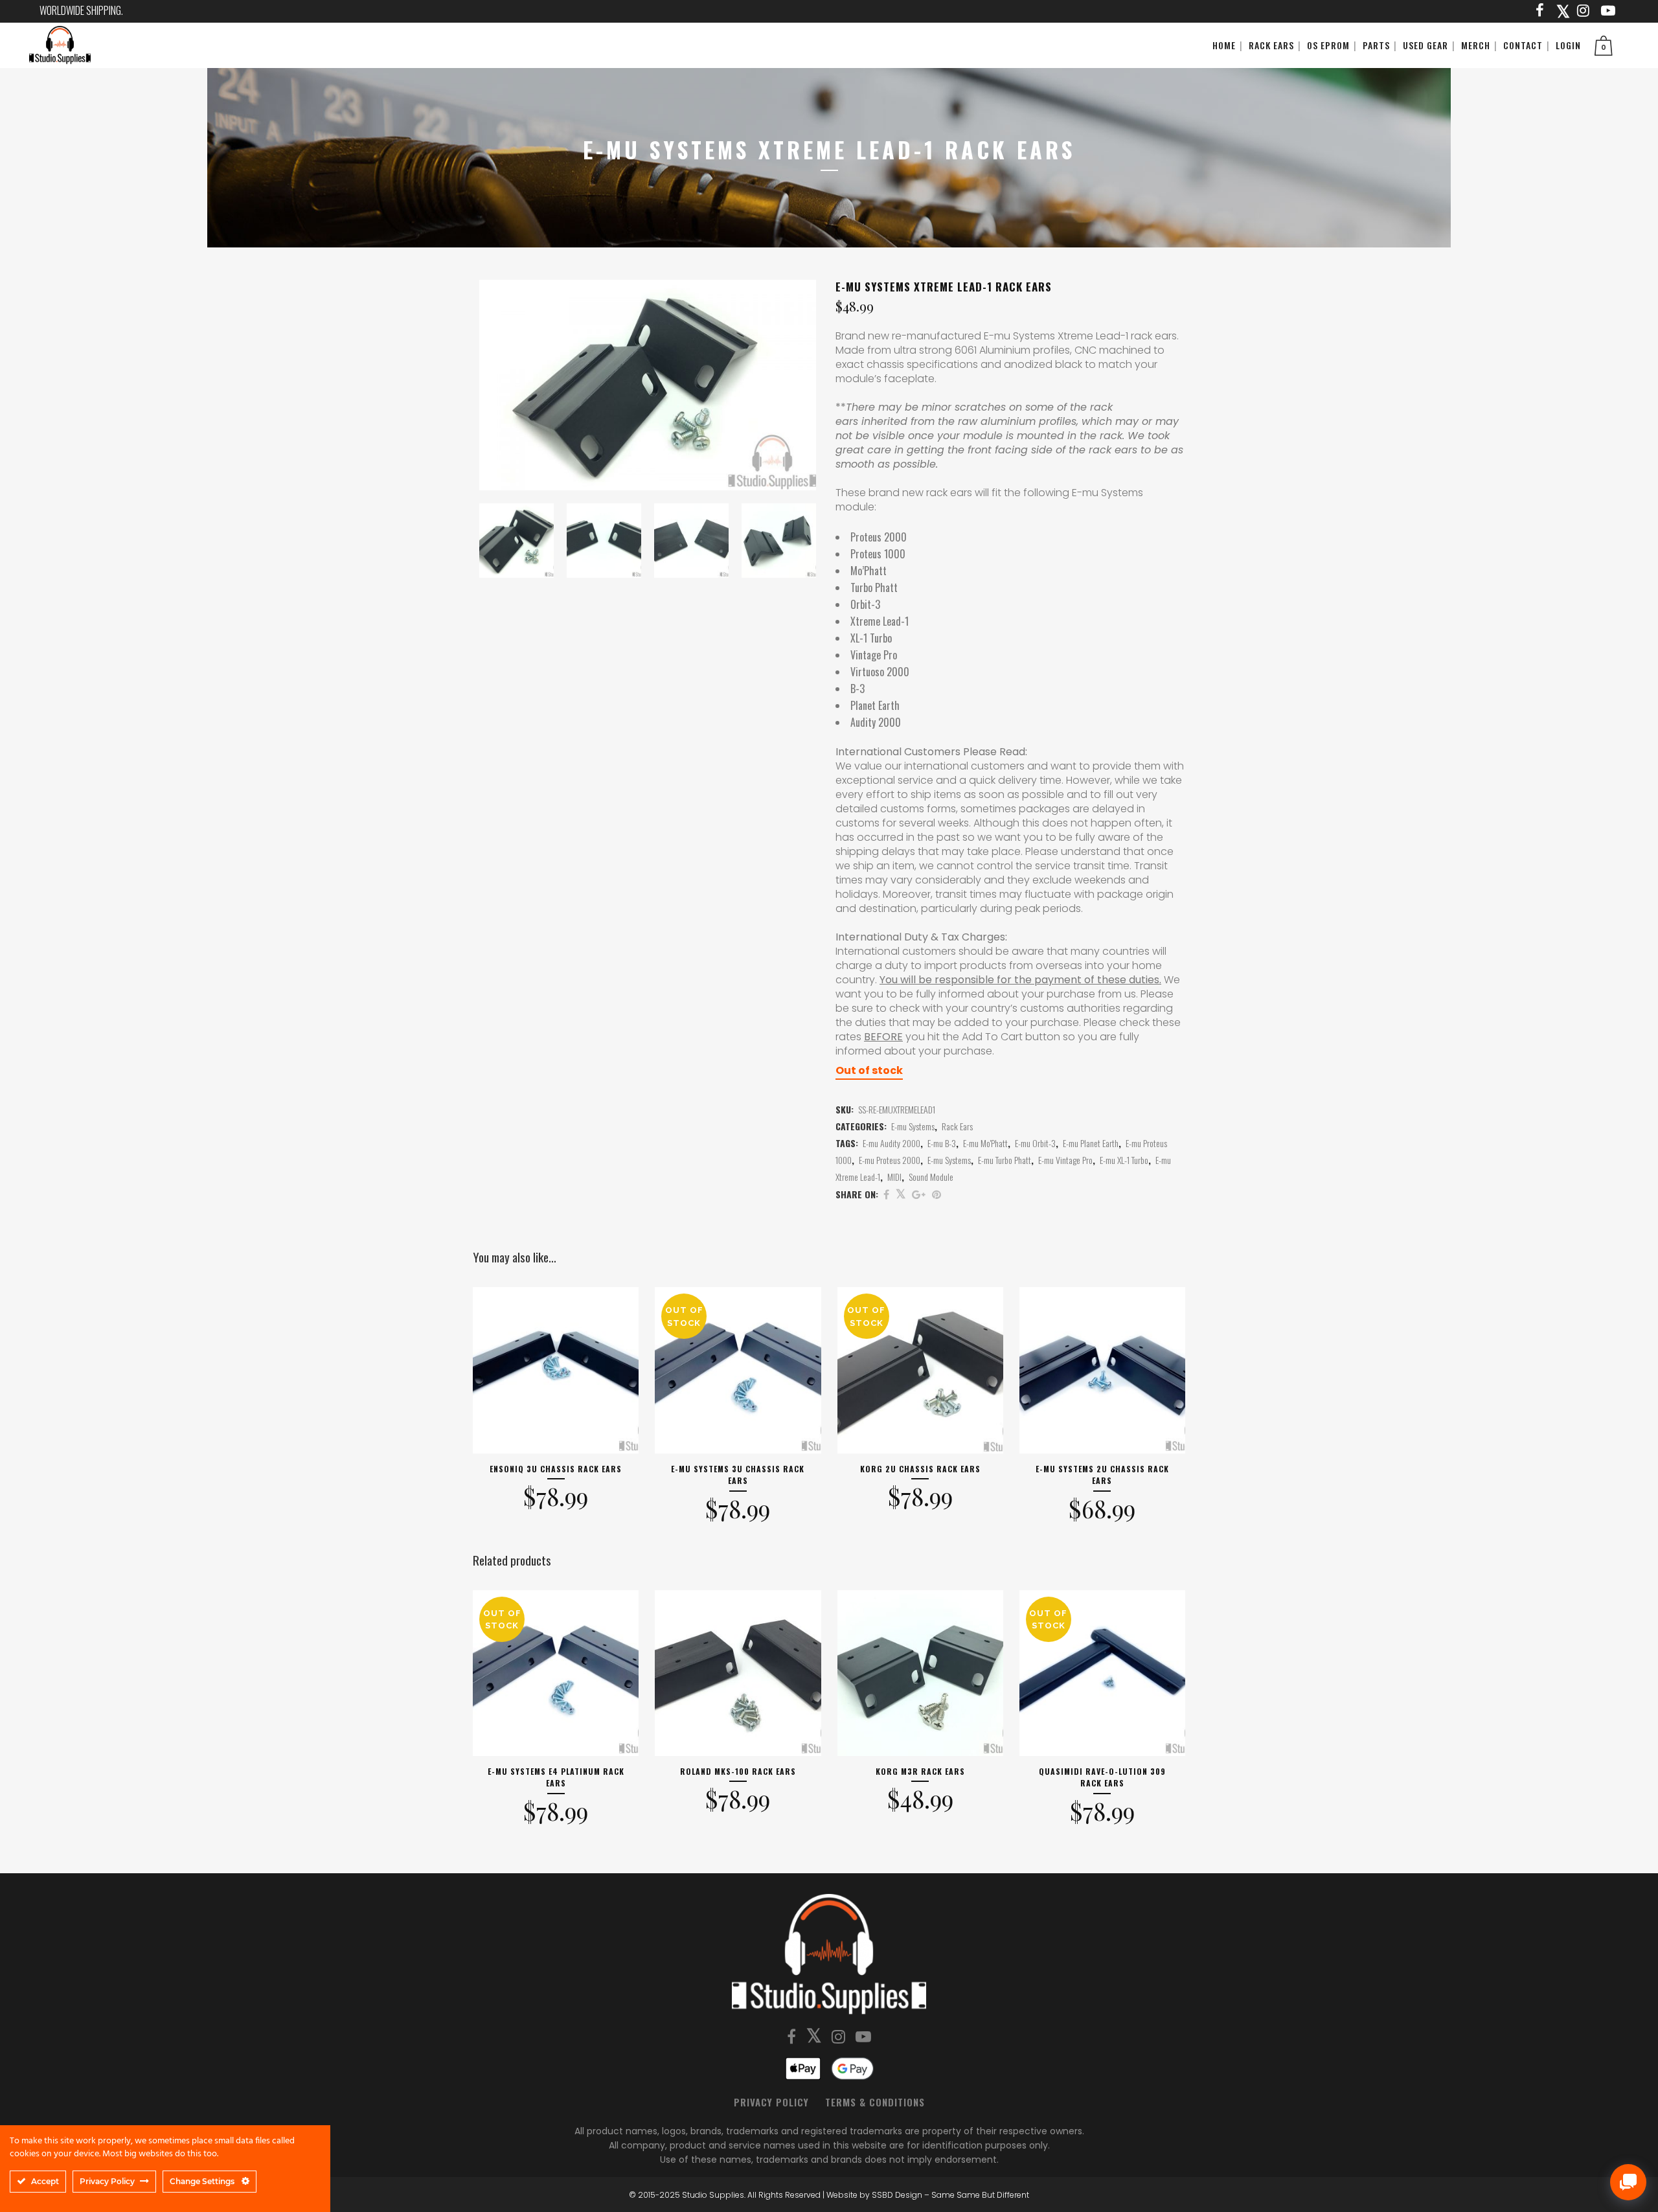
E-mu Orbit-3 (1035, 1143)
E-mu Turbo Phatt (1005, 1160)
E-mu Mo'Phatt (985, 1143)
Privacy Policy (771, 2102)
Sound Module (931, 1177)
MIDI (894, 1177)
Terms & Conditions (875, 2102)
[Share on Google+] (919, 1194)
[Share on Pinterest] (937, 1194)
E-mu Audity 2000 (891, 1143)
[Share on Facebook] (886, 1194)
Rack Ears (957, 1126)
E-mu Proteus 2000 (890, 1160)
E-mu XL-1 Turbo (1124, 1160)
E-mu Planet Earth (1091, 1143)
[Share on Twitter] (901, 1194)
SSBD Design (897, 2195)
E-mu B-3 (942, 1143)
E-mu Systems (913, 1126)
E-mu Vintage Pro (1065, 1160)
